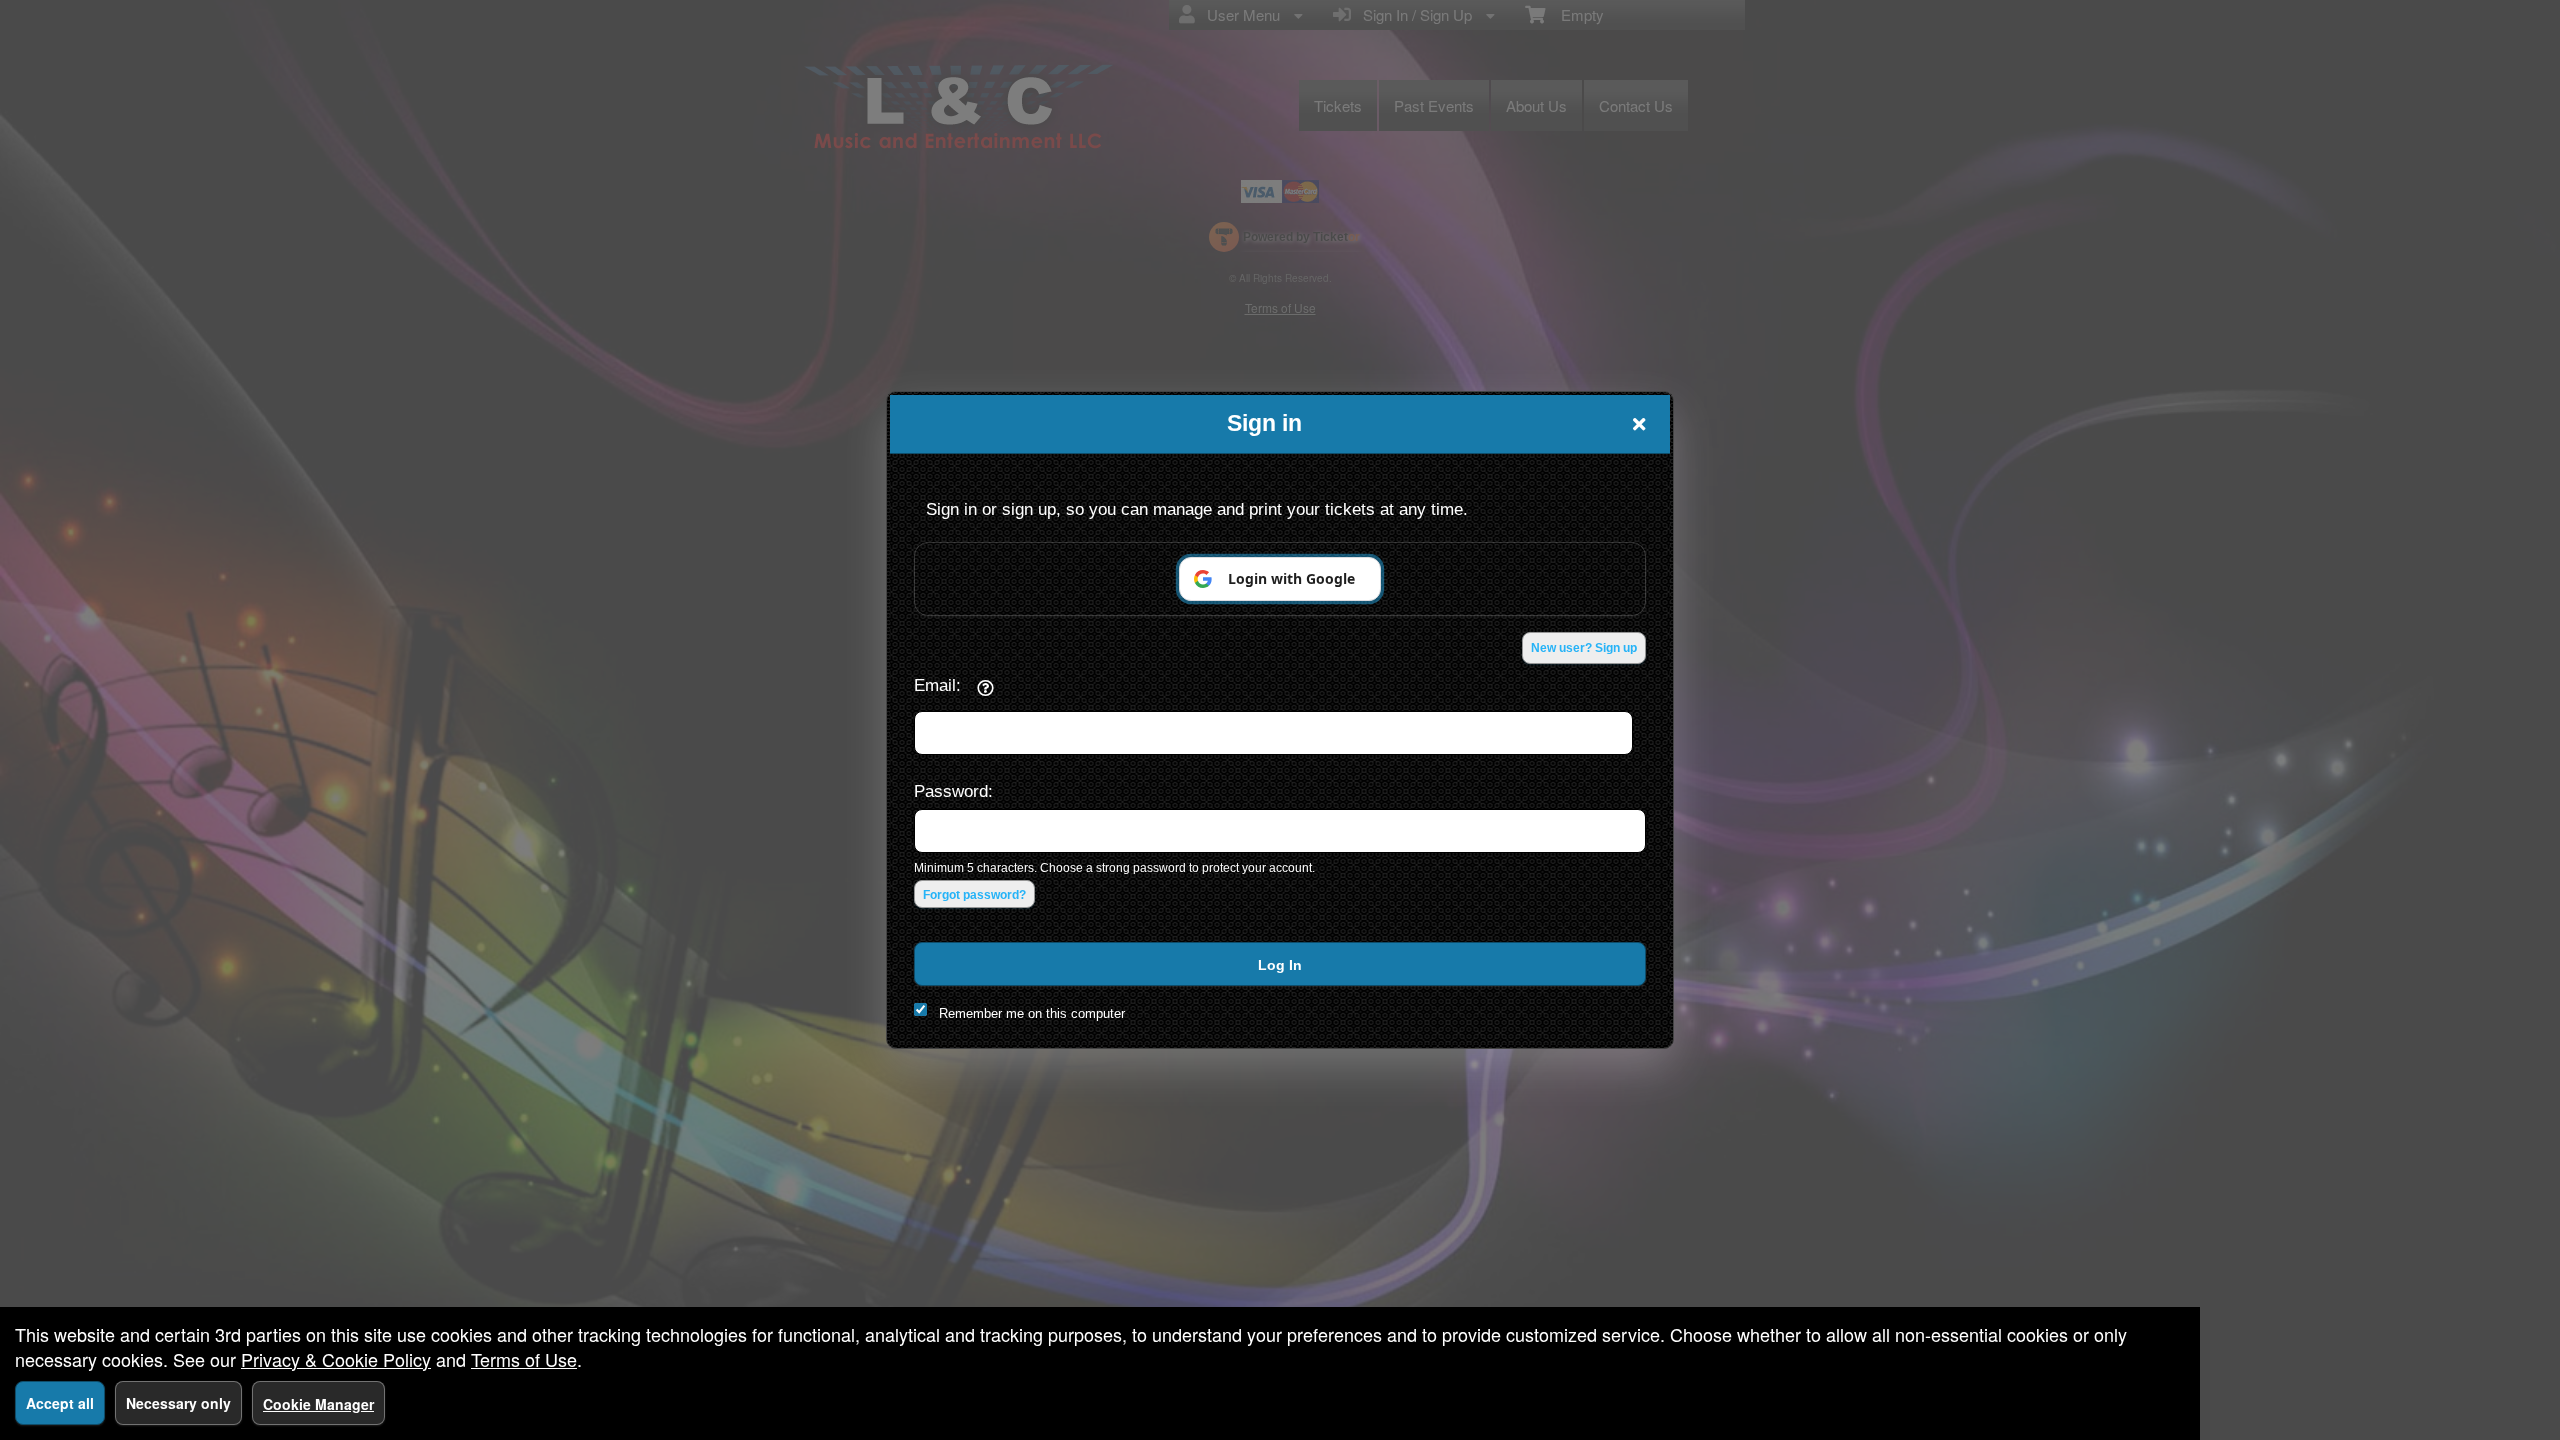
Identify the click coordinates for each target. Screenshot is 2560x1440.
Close (1639, 424)
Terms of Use (524, 1359)
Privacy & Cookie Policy (336, 1359)
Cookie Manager (318, 1404)
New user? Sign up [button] (1584, 648)
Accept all (60, 1403)
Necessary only (178, 1403)
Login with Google (1291, 578)
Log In (1280, 965)
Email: (937, 685)
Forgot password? (974, 895)
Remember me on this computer (1032, 1013)
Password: (953, 791)
